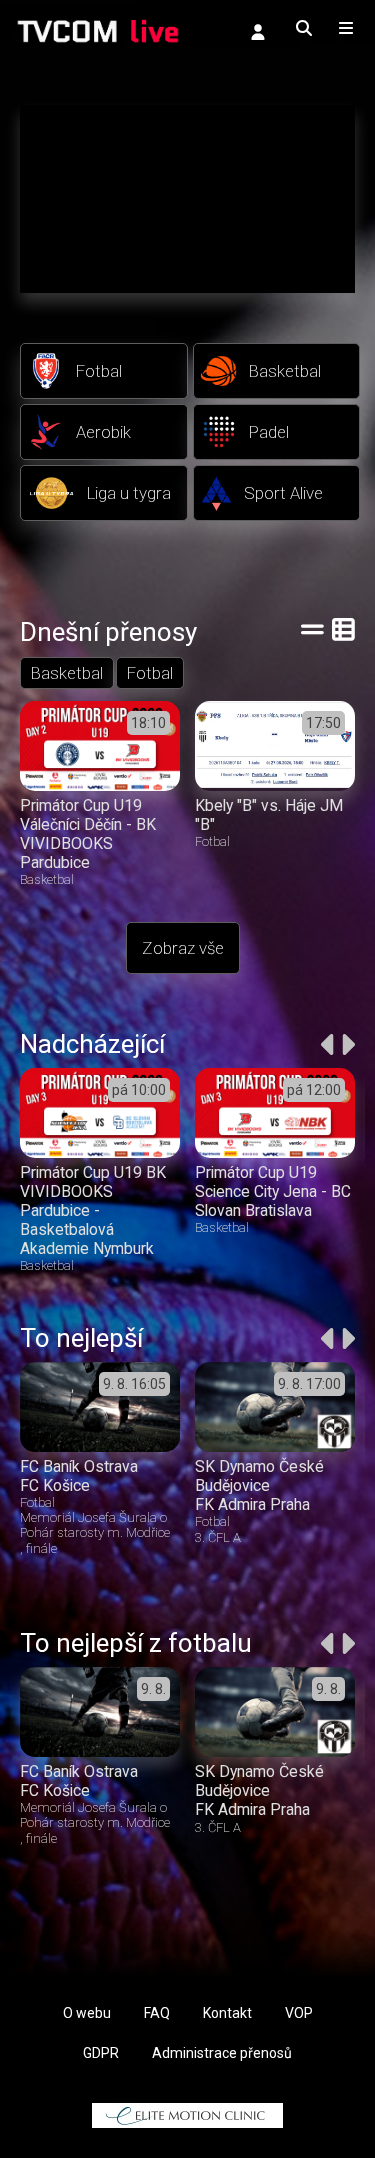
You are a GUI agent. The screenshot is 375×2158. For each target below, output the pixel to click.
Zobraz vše (183, 948)
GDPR (101, 2053)
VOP (299, 2013)
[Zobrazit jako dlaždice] (343, 629)
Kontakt (227, 2013)
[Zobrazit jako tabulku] (312, 629)
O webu (87, 2013)
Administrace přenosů (222, 2053)
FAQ (157, 2013)
